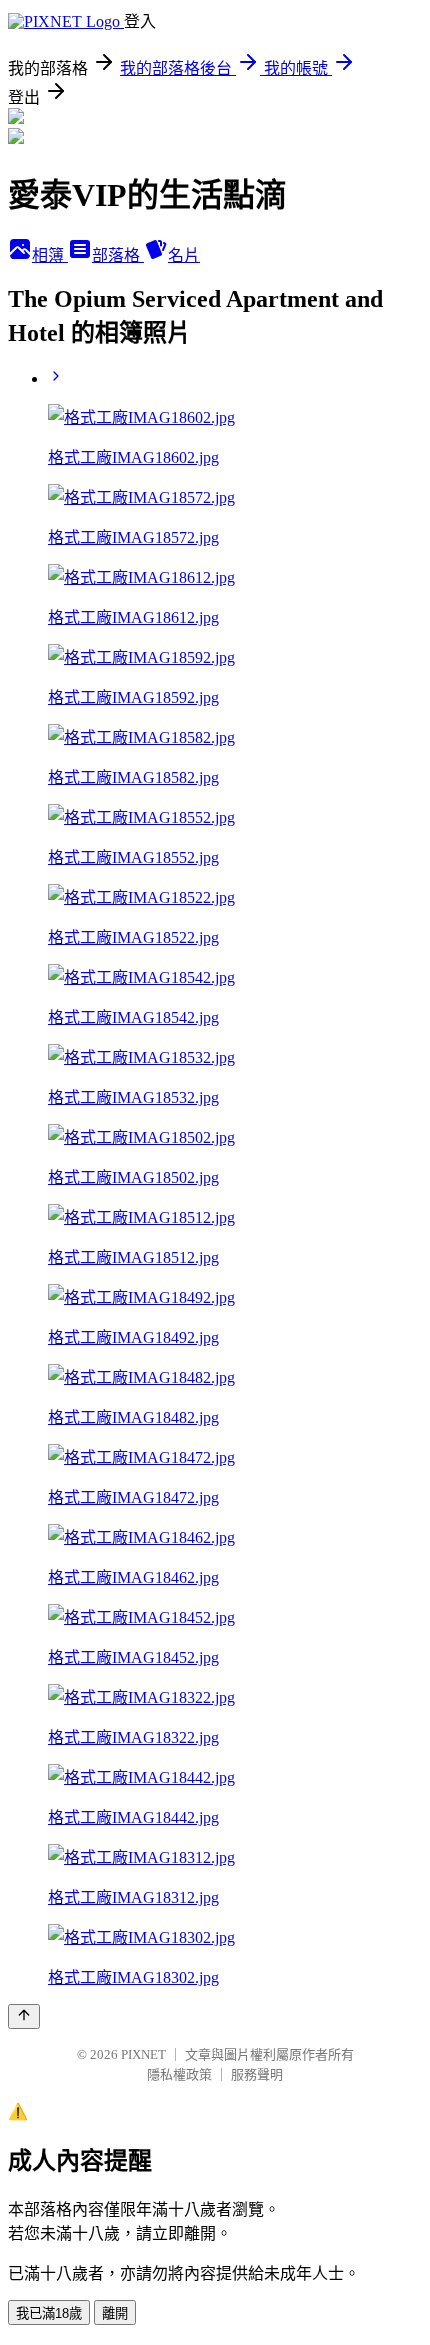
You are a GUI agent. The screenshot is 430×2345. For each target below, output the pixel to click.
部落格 (118, 255)
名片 (184, 255)
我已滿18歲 (49, 2313)
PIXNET (143, 2054)
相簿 (50, 255)
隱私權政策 (179, 2074)
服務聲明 (257, 2074)
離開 (115, 2313)
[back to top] (24, 2016)
